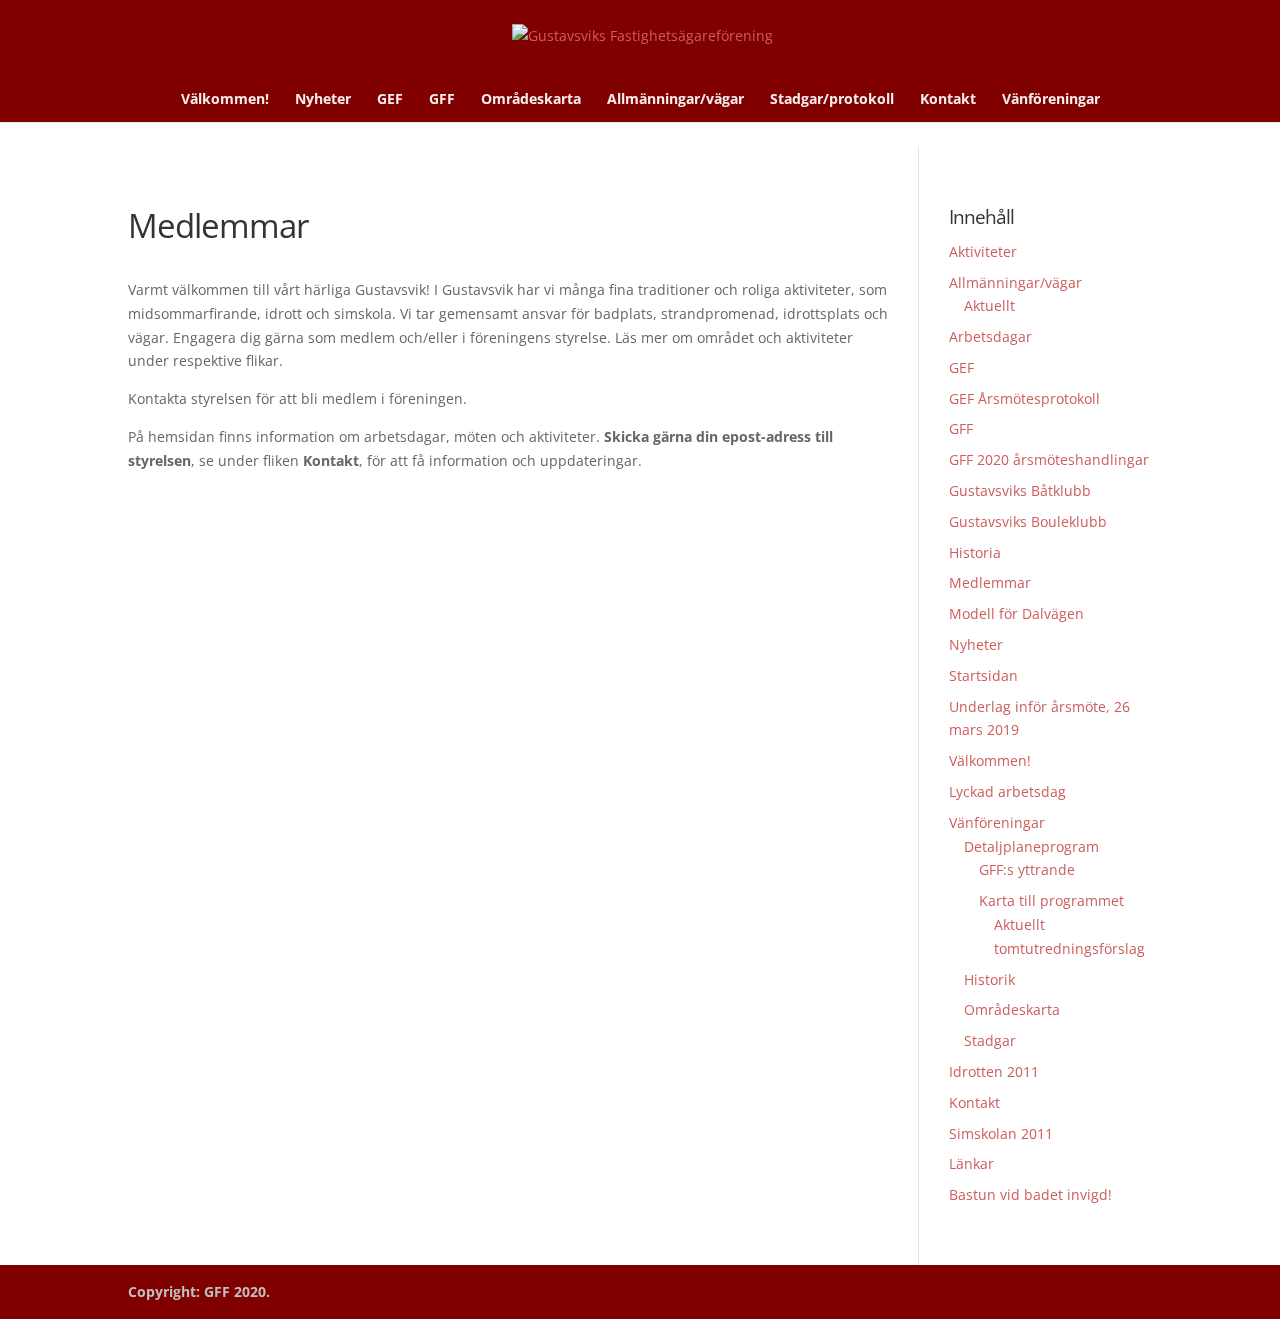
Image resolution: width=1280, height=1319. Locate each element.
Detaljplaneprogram (1031, 846)
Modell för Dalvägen (1016, 613)
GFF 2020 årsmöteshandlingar (1049, 459)
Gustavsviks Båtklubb (1020, 490)
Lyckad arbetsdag (1007, 791)
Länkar (971, 1163)
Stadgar (990, 1040)
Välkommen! (225, 100)
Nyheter (323, 100)
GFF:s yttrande (1027, 869)
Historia (975, 552)
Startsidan (983, 675)
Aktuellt (989, 305)
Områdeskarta (531, 100)
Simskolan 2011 (1001, 1133)
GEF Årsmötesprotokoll (1024, 398)
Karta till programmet (1051, 900)
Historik (989, 979)
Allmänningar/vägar (675, 100)
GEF (390, 100)
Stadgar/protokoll (832, 100)
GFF (442, 100)
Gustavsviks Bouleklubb (1028, 521)
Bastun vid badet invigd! (1030, 1194)
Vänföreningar (1051, 100)
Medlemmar (990, 582)
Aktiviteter (983, 251)
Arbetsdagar (990, 336)
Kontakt (948, 100)
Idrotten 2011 (994, 1071)
